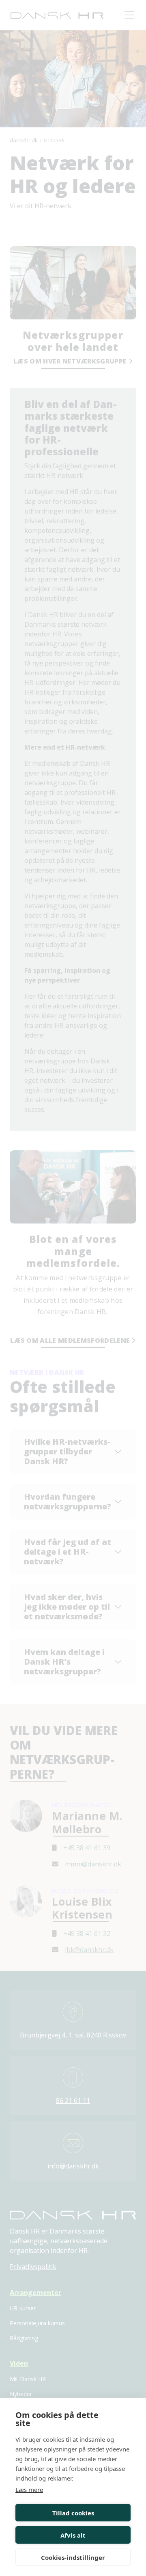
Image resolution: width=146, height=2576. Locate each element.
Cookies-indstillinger (73, 2557)
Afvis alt (73, 2535)
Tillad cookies (73, 2513)
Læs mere (29, 2489)
